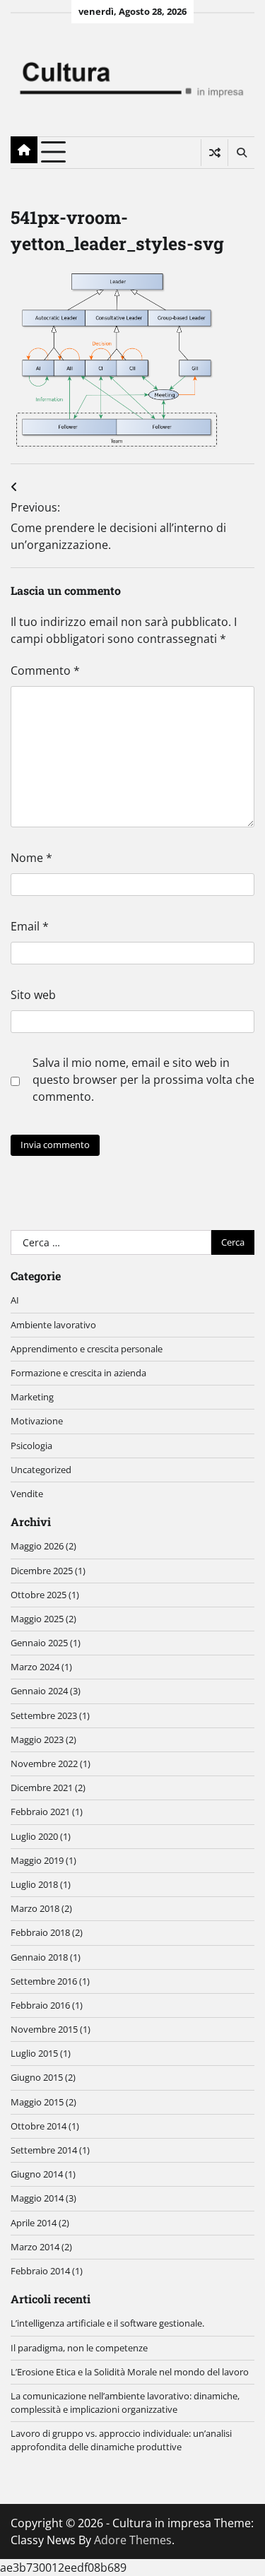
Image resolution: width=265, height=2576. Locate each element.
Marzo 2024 (35, 1667)
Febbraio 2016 (40, 2005)
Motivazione (37, 1421)
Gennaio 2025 (39, 1643)
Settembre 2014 (44, 2150)
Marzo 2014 (35, 2247)
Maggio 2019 (37, 1860)
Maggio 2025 (37, 1619)
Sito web (33, 995)
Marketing (32, 1397)
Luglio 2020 (34, 1836)
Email (30, 926)
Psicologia (31, 1446)
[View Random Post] (214, 153)
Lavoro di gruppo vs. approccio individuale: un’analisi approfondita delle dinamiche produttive (121, 2440)
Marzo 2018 (35, 1908)
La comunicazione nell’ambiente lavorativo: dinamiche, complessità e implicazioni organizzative (125, 2403)
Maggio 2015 (37, 2102)
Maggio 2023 (37, 1739)
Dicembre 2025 (42, 1571)
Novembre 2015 (44, 2029)
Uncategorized (41, 1470)
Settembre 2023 (44, 1715)
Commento (45, 670)
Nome (31, 858)
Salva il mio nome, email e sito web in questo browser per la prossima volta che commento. (143, 1080)
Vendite (27, 1494)
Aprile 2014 (34, 2223)
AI (15, 1300)
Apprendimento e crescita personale (87, 1349)
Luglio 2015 (34, 2053)
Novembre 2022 (44, 1763)
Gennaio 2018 (39, 1957)
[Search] (241, 153)
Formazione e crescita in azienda (78, 1373)
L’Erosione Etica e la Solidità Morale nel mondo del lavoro (130, 2372)
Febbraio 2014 (40, 2271)
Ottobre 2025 (39, 1595)
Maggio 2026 (37, 1546)
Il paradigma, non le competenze (79, 2348)
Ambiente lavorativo (53, 1325)
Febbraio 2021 (40, 1812)
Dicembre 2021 (42, 1788)
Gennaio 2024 (39, 1691)
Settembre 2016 (44, 1981)
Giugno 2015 (37, 2077)
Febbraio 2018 (40, 1932)
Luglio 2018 (34, 1884)
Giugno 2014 (37, 2174)
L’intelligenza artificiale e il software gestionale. (107, 2323)
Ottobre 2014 (39, 2126)
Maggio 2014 (37, 2198)
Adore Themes (133, 2540)
